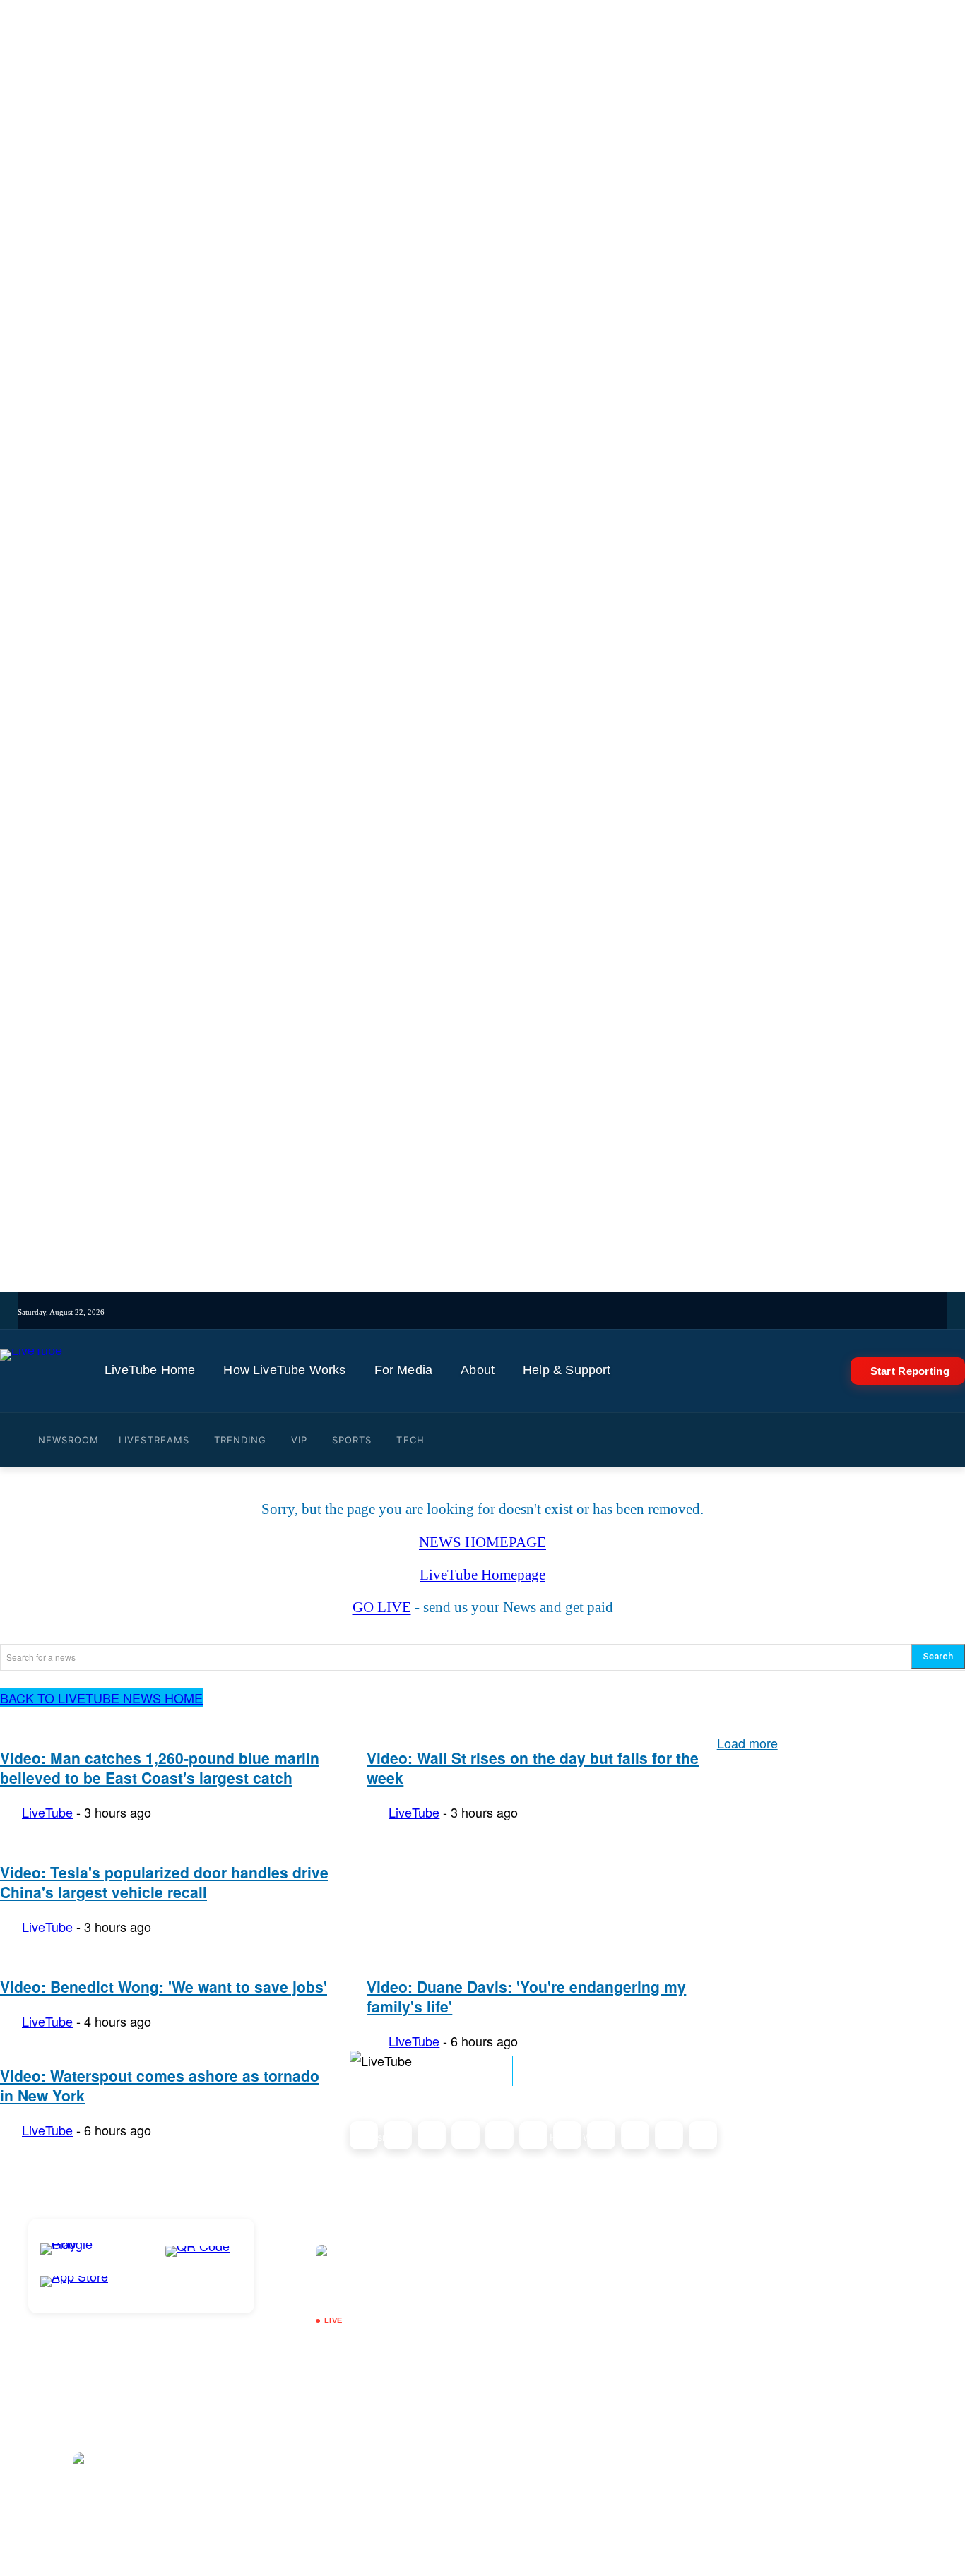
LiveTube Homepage (482, 1575)
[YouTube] (547, 1312)
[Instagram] (469, 1312)
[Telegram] (587, 1312)
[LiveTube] (31, 1371)
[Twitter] (527, 1312)
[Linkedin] (567, 1312)
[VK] (606, 1312)
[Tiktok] (489, 1312)
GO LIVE (382, 1607)
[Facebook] (508, 1312)
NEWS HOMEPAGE (482, 1542)
